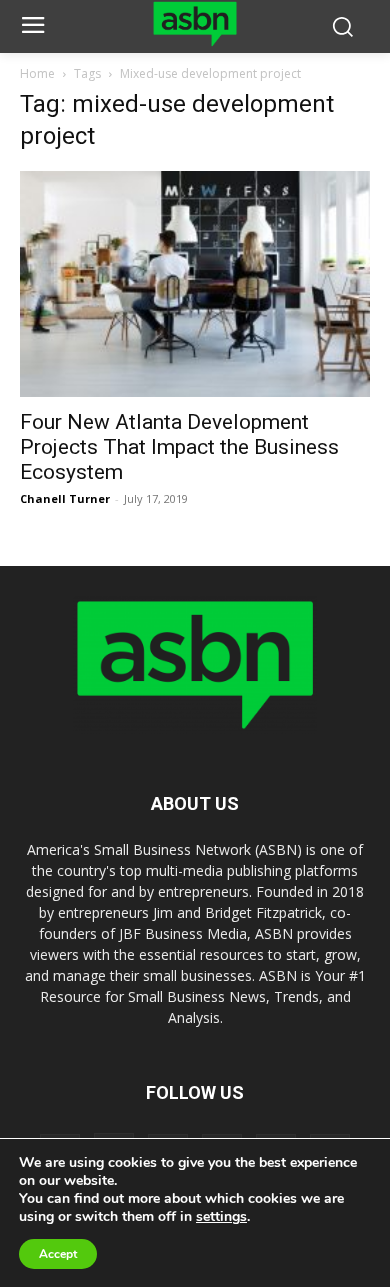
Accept (58, 1254)
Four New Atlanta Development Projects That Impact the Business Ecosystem (179, 447)
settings (221, 1217)
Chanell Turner (65, 498)
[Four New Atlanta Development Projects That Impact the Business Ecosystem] (195, 284)
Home (37, 73)
